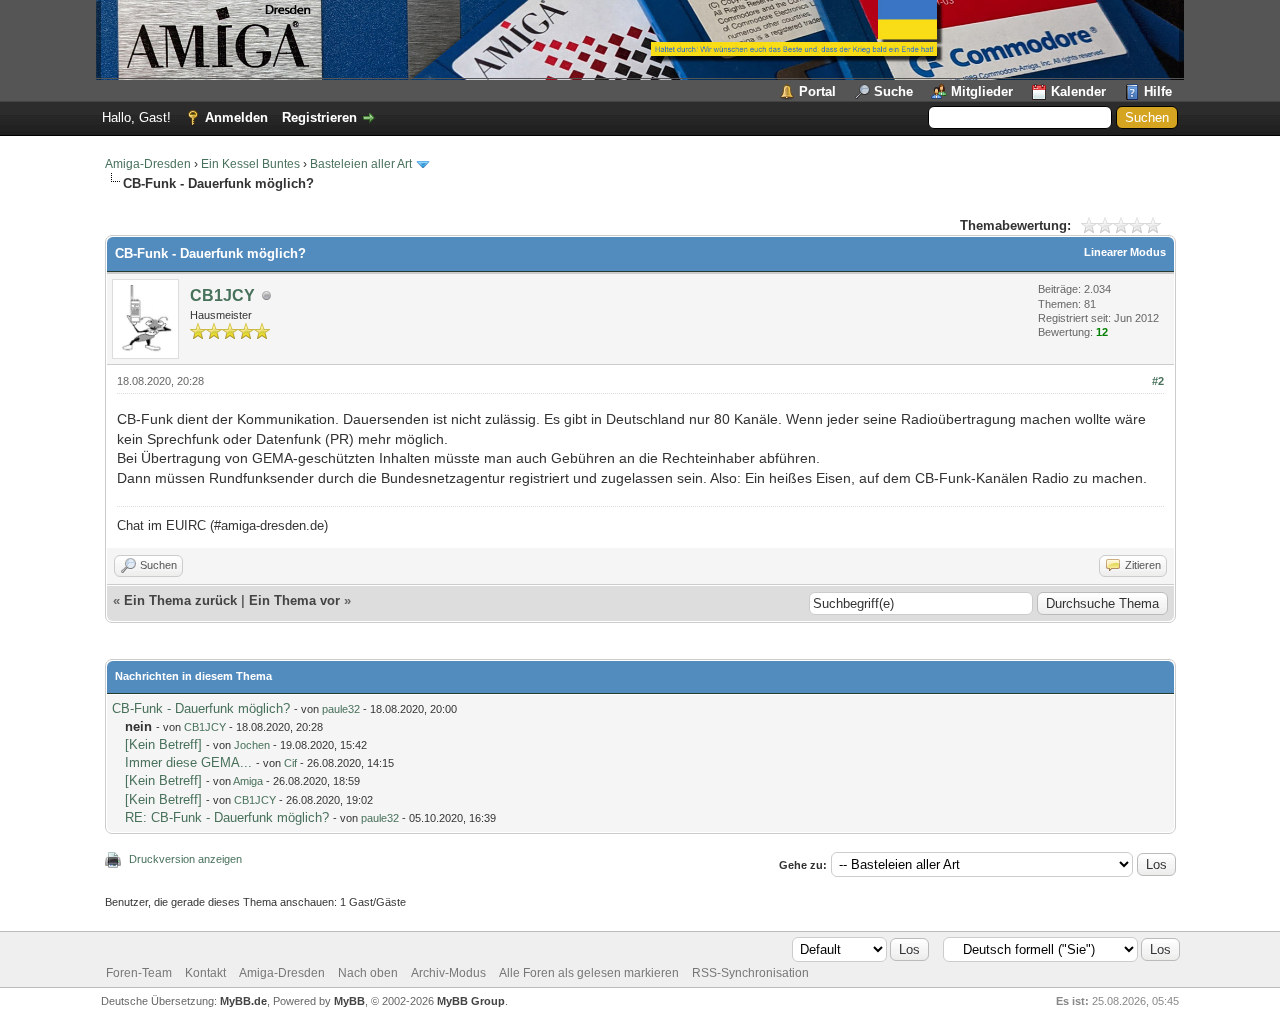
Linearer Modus (1125, 252)
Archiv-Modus (448, 973)
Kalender (1078, 91)
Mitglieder (982, 91)
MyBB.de (243, 1001)
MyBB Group (471, 1001)
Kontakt (205, 973)
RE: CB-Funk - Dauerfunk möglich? (227, 817)
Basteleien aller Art (361, 164)
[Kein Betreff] (163, 744)
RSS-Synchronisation (750, 973)
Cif (290, 763)
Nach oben (368, 973)
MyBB (349, 1001)
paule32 (341, 709)
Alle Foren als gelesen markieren (589, 973)
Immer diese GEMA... (188, 762)
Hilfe (1158, 91)
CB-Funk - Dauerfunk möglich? (201, 708)
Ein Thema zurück (180, 600)
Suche (893, 91)
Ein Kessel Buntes (250, 164)
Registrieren (319, 117)
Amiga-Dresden (148, 164)
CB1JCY (222, 295)
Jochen (252, 745)
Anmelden (236, 117)
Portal (817, 91)
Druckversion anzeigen (185, 859)
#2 (1158, 381)
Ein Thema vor (294, 600)
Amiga (248, 781)
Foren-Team (139, 973)
